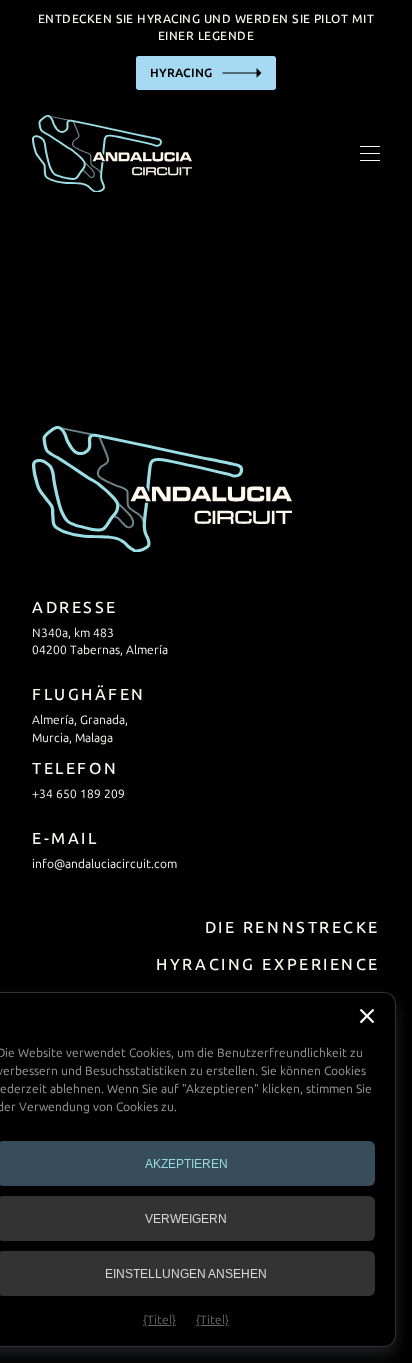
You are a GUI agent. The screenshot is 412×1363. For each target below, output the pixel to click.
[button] (367, 1016)
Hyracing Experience (268, 964)
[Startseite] (112, 154)
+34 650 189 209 (78, 794)
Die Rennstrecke (292, 927)
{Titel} (159, 1320)
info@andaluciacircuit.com (104, 864)
